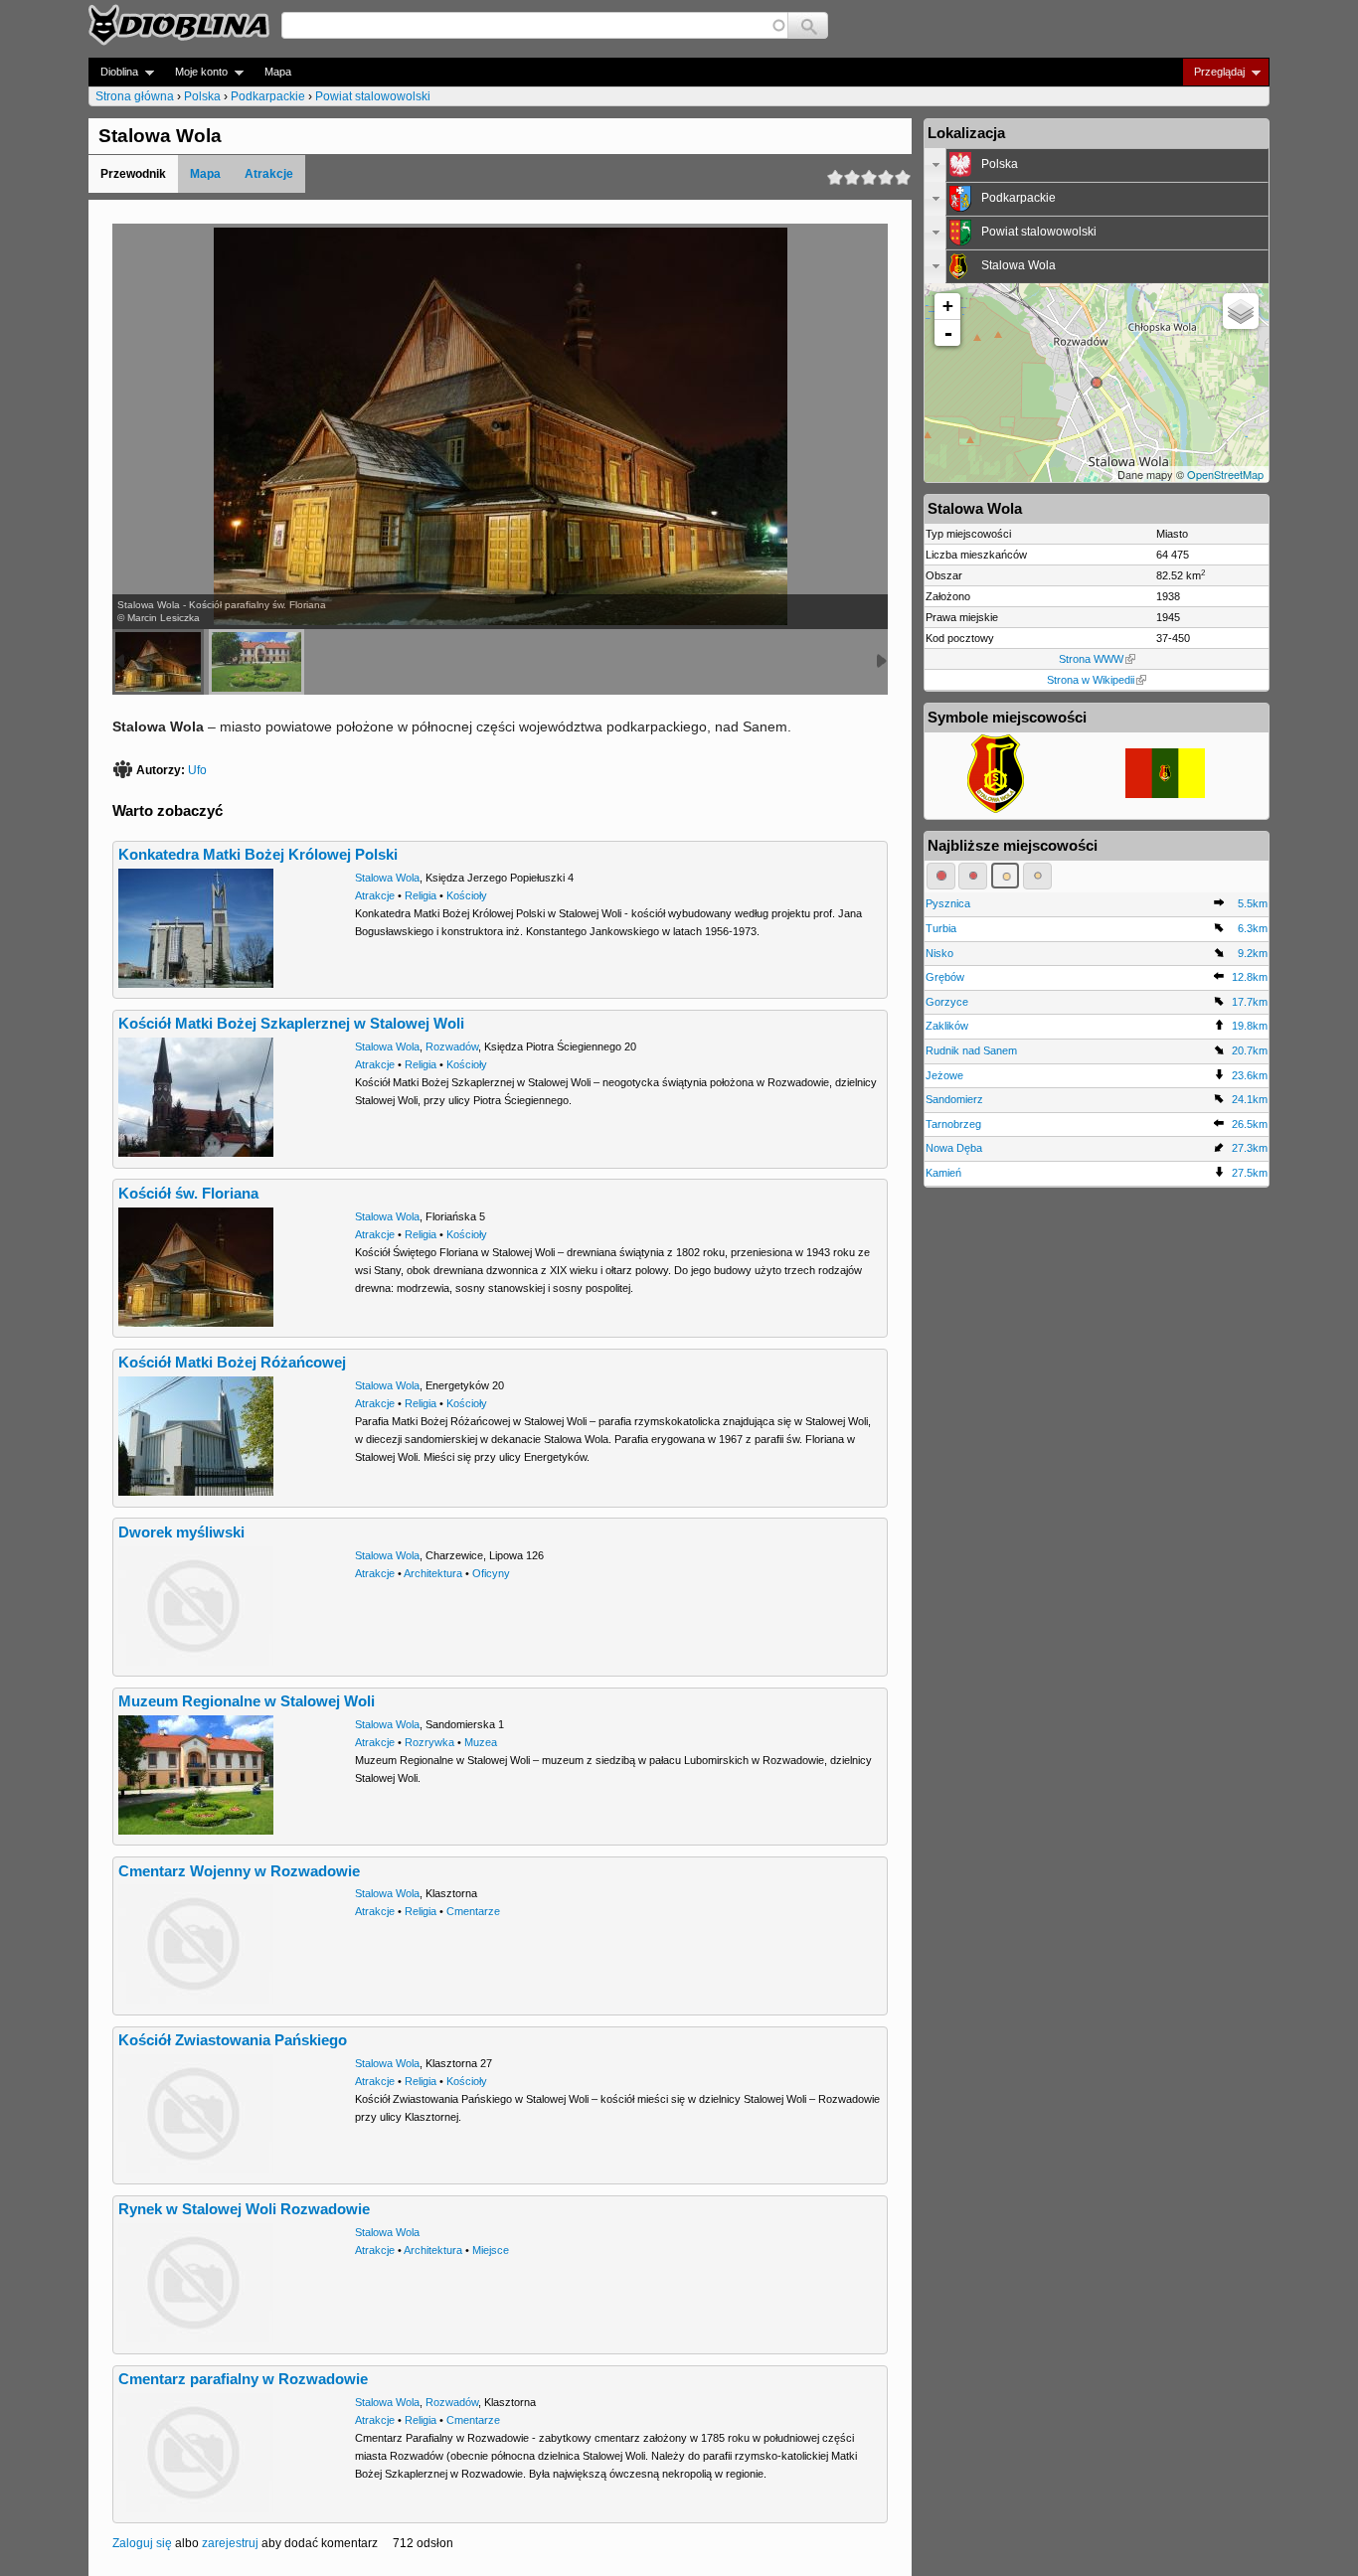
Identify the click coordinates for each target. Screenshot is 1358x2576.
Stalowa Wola (387, 878)
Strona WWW (1091, 659)
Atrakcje (269, 174)
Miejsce (491, 2250)
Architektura (433, 1573)
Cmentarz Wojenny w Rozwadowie (239, 1871)
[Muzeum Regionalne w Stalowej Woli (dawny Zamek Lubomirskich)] (256, 662)
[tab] (1097, 165)
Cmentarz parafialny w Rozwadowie (243, 2379)
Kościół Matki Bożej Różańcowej (232, 1363)
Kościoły (467, 895)
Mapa (278, 72)
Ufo (197, 770)
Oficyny (491, 1573)
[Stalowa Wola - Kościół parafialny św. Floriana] (158, 662)
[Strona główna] (179, 25)
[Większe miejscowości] (1006, 876)
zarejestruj (230, 2543)
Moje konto (195, 72)
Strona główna (135, 96)
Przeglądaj (1213, 72)
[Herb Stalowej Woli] (996, 809)
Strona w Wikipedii (1091, 680)
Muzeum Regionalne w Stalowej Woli (247, 1701)
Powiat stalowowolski (373, 96)
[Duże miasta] (941, 876)
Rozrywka (429, 1742)
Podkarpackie (268, 96)
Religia (421, 895)
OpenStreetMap (1225, 474)
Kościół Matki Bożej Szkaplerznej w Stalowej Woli (291, 1024)
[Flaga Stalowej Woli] (1165, 794)
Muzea (481, 1742)
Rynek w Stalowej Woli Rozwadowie (244, 2209)
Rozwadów (452, 1046)
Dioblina (113, 72)
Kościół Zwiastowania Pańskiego (233, 2040)
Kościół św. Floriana (188, 1194)
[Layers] (1241, 311)
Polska (202, 96)
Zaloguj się (142, 2543)
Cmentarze (473, 1911)
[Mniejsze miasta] (973, 876)
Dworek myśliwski (181, 1532)
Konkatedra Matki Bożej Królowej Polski (258, 855)
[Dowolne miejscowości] (1037, 876)
